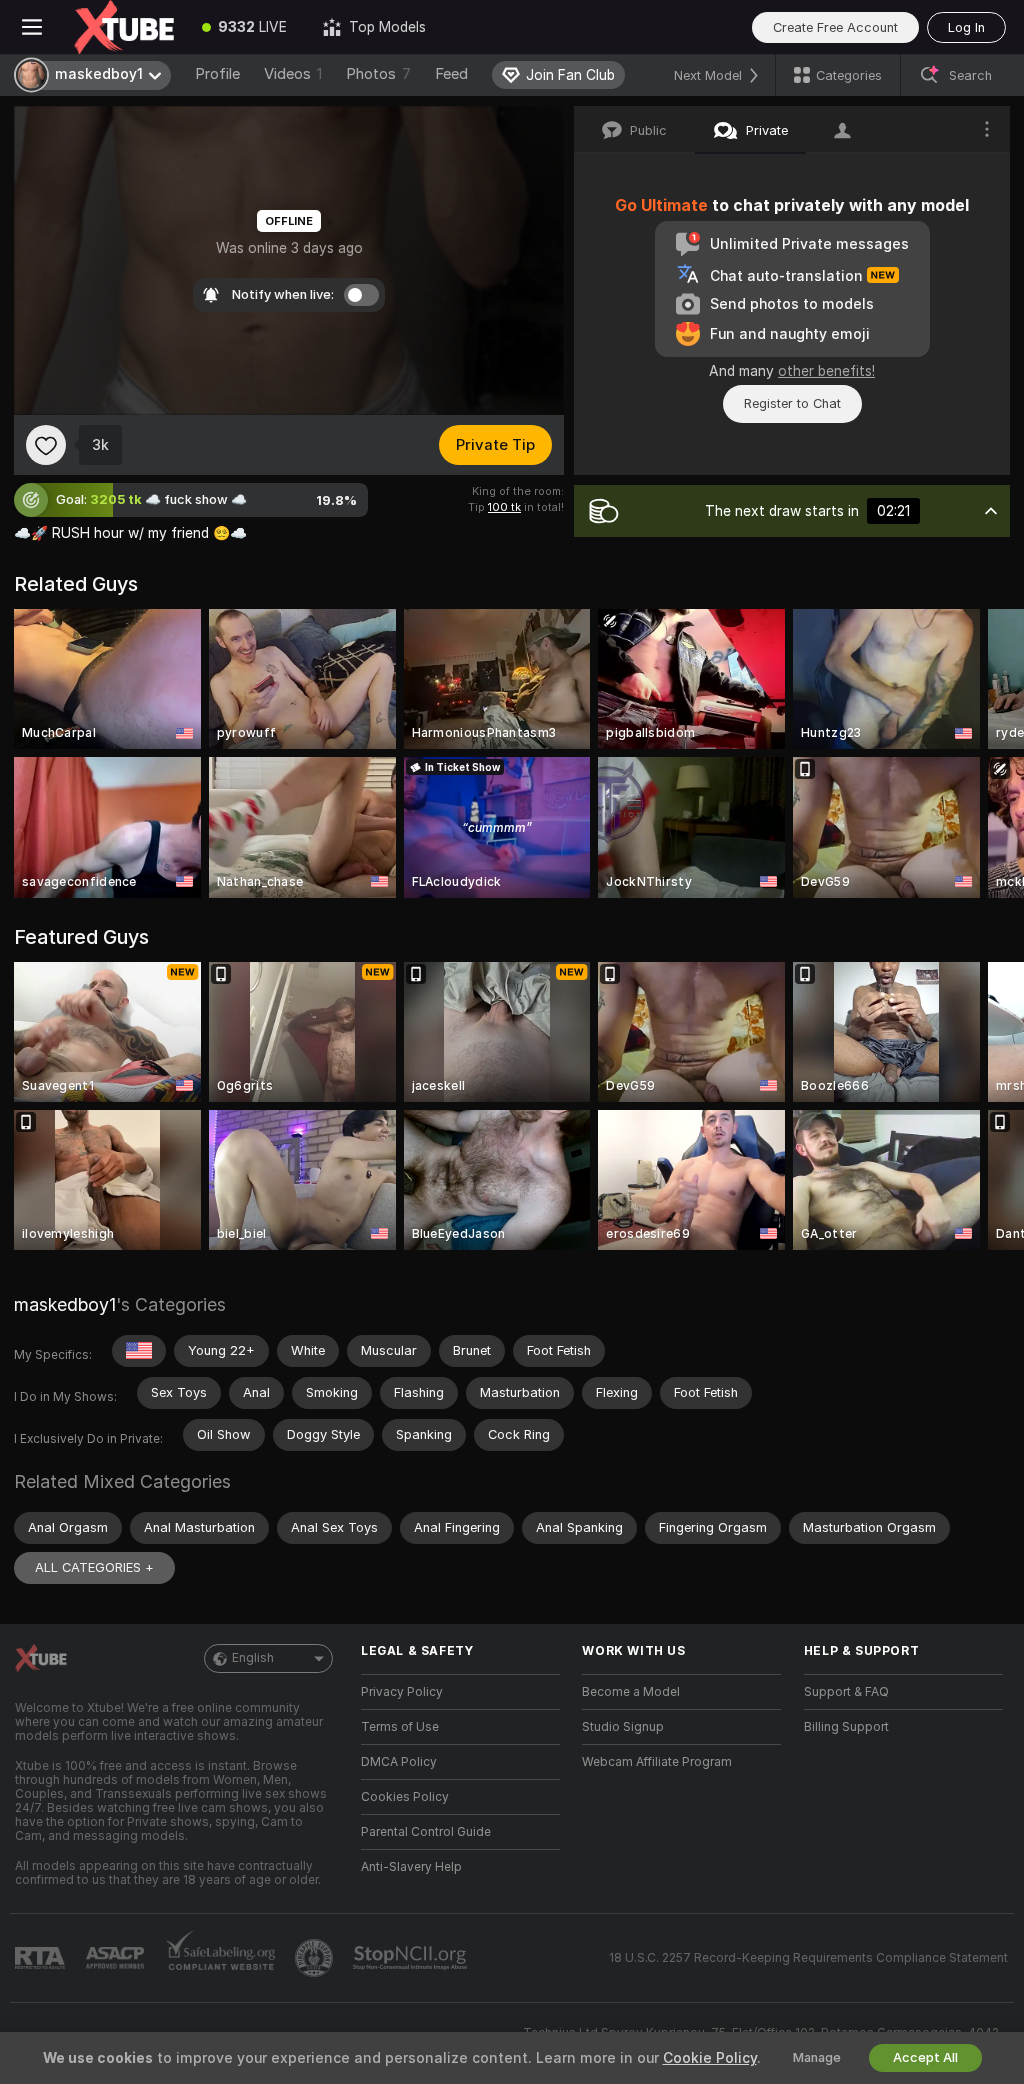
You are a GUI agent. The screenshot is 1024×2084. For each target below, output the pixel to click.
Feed (451, 74)
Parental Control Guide (426, 1832)
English (253, 1658)
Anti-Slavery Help (411, 1867)
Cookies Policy (405, 1797)
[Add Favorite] (46, 445)
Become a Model (631, 1692)
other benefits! (826, 371)
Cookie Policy (710, 2058)
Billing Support (846, 1727)
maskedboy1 (65, 1304)
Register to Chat (792, 403)
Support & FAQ (846, 1692)
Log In (966, 27)
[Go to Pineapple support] (316, 1958)
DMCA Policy (399, 1762)
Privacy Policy (402, 1692)
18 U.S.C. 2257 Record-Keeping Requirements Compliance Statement (808, 1958)
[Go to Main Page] (124, 27)
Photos (378, 74)
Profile (217, 74)
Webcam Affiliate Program (657, 1762)
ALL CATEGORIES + (94, 1567)
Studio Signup (623, 1727)
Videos (293, 74)
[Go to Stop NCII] (412, 1958)
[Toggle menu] (32, 27)
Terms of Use (400, 1727)
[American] (139, 1351)
